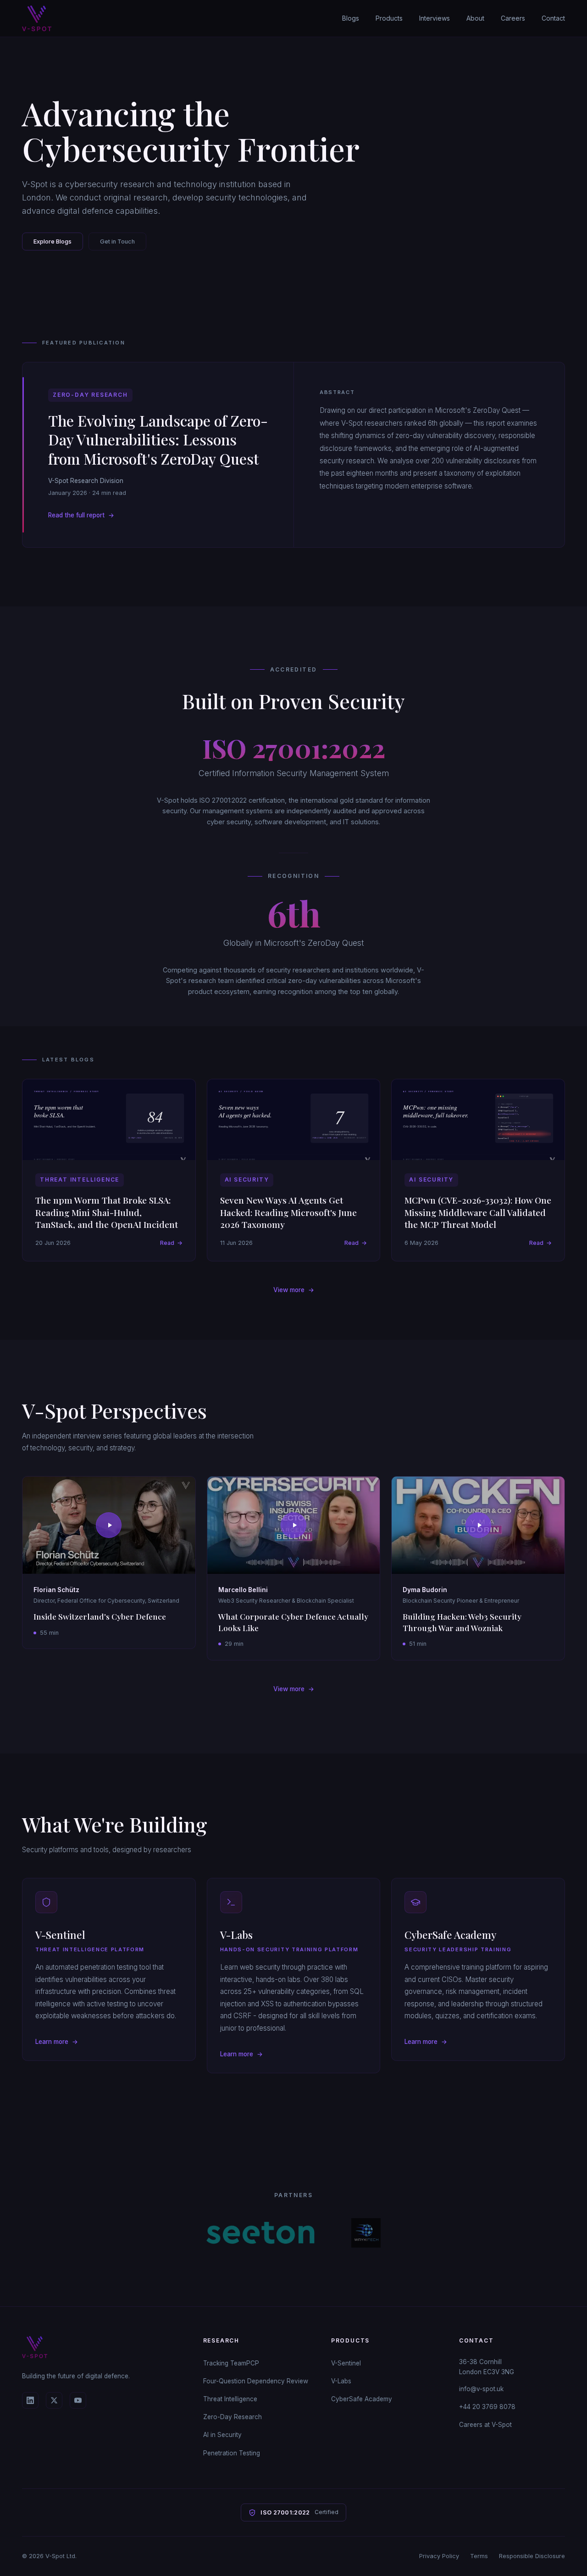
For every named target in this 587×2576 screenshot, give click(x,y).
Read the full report (81, 515)
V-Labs (341, 2381)
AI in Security (222, 2435)
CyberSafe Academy (362, 2399)
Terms (479, 2556)
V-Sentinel (346, 2363)
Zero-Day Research (233, 2417)
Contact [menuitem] (553, 18)
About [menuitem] (475, 18)
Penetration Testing (232, 2453)
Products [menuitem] (389, 18)
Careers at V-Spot (485, 2425)
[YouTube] (78, 2400)
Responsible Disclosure (532, 2556)
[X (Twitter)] (54, 2400)
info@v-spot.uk (481, 2389)
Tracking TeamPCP (231, 2363)
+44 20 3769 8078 (487, 2407)
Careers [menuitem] (513, 18)
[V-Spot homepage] (37, 18)
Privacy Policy (439, 2556)
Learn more (57, 2042)
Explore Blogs (53, 241)
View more (294, 1290)
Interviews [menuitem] (435, 18)
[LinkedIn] (30, 2400)
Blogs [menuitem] (351, 18)
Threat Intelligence (230, 2399)
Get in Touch (117, 241)
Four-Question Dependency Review (256, 2381)
